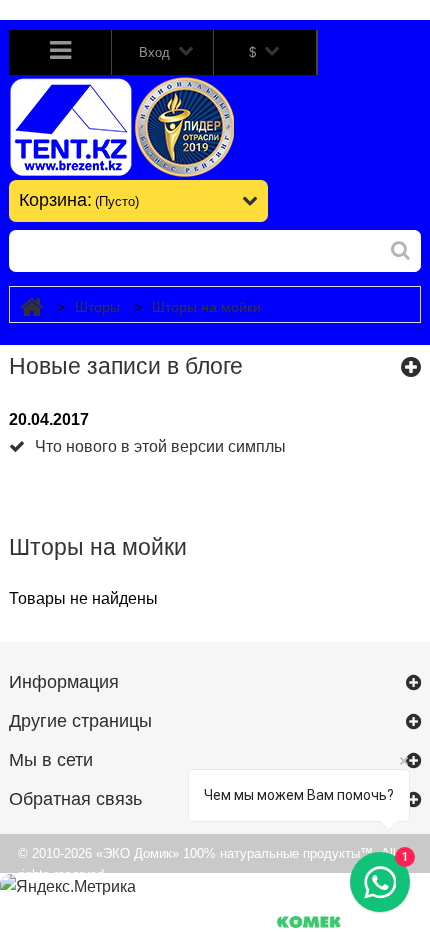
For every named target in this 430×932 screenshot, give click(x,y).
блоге (214, 366)
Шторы (97, 307)
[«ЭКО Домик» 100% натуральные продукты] (132, 127)
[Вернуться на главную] (31, 307)
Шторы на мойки (206, 307)
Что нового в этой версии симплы (160, 446)
